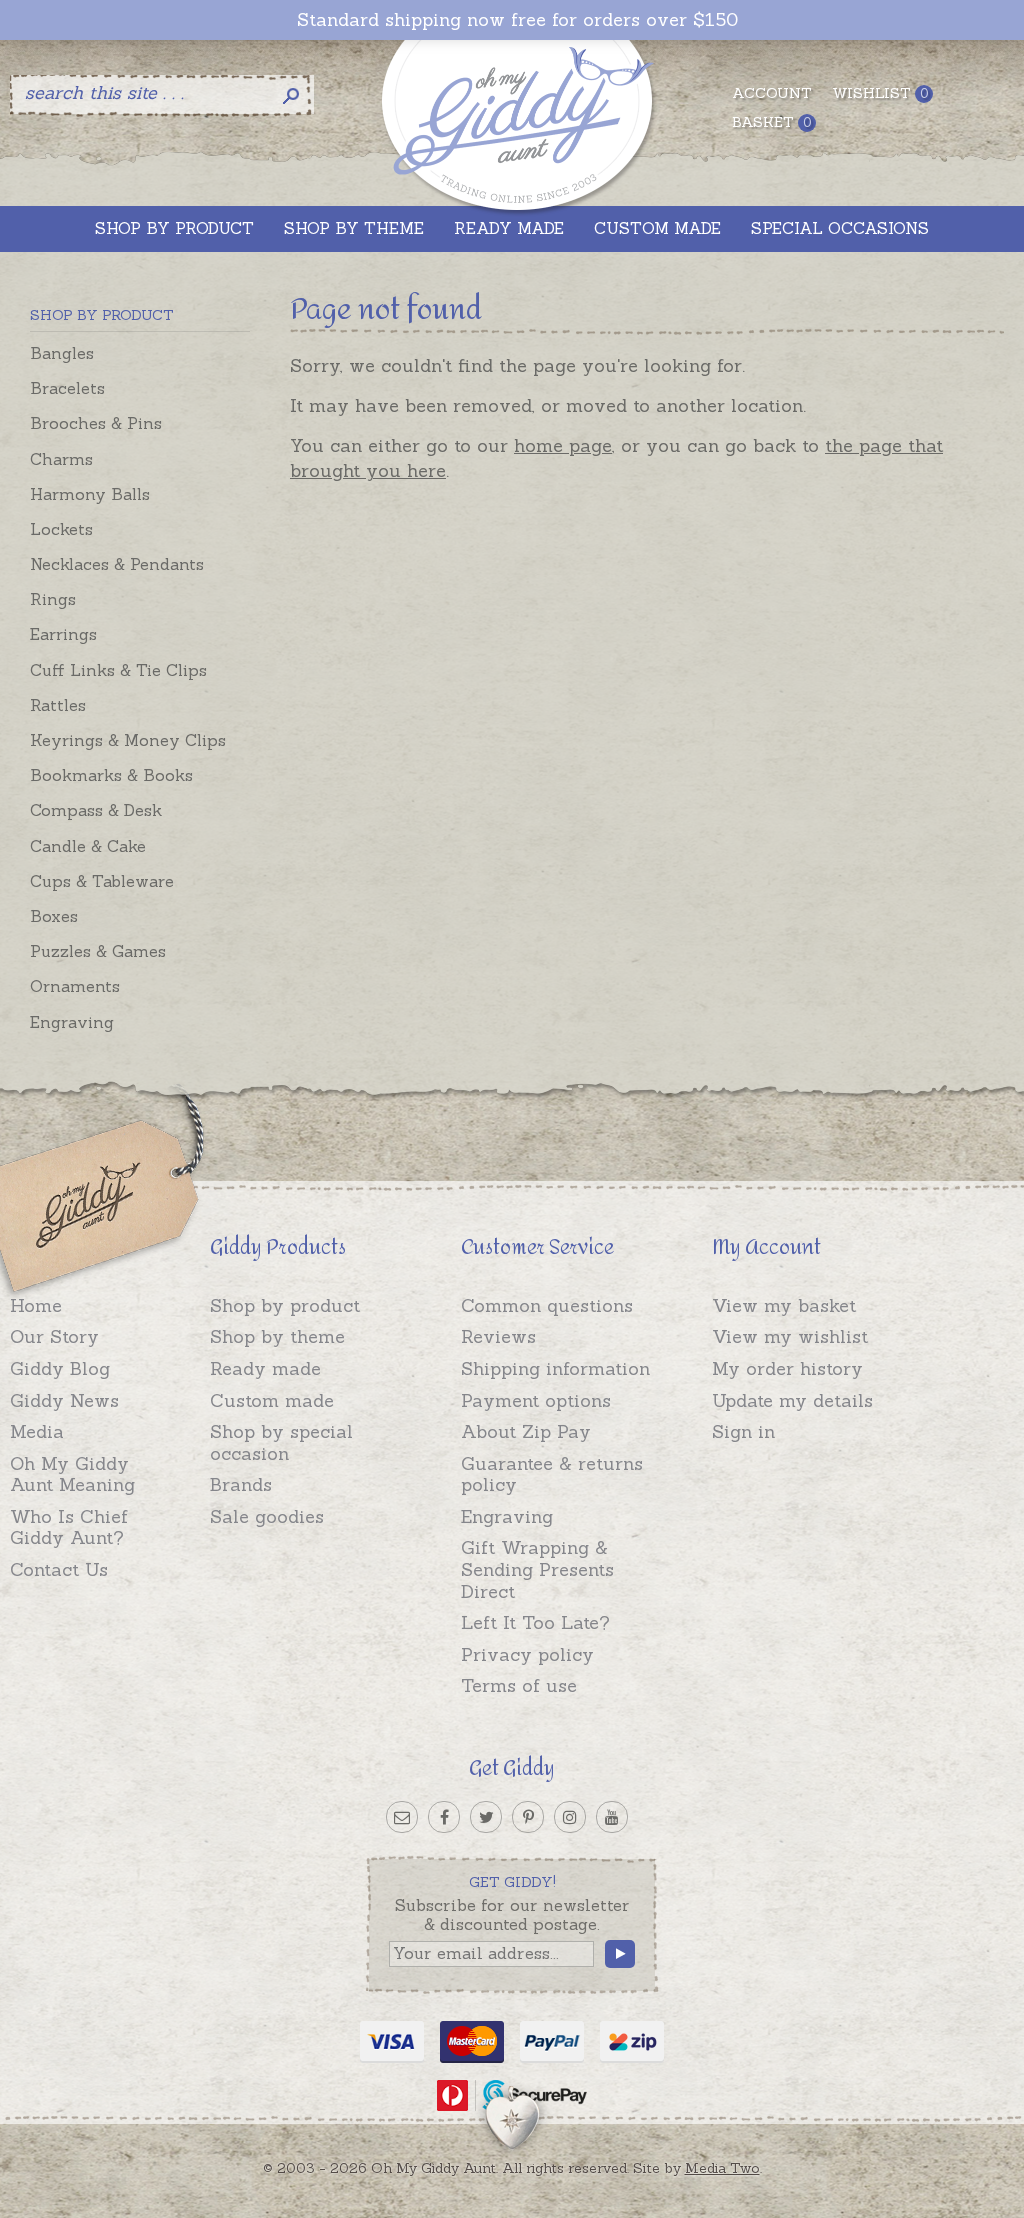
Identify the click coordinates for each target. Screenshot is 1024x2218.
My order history (787, 1368)
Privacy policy (527, 1654)
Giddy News (64, 1400)
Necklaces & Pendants (117, 564)
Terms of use (519, 1685)
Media (37, 1431)
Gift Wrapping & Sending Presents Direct (537, 1569)
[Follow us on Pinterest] (528, 1817)
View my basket (784, 1305)
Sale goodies (267, 1516)
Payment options (536, 1400)
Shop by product (285, 1305)
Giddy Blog (60, 1368)
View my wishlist (790, 1336)
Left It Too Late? (535, 1622)
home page (563, 445)
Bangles (62, 353)
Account (772, 93)
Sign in (743, 1431)
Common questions (547, 1305)
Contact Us (59, 1569)
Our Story (54, 1336)
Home (36, 1305)
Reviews (498, 1336)
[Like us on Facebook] (444, 1817)
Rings (53, 599)
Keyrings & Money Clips (128, 740)
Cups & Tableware (102, 881)
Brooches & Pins (96, 423)
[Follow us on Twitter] (486, 1817)
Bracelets (67, 388)
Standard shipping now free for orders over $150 (517, 20)
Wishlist (880, 93)
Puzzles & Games (98, 951)
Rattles (58, 705)
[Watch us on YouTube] (612, 1817)
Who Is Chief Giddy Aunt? (69, 1527)
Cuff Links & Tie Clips (118, 670)
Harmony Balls (90, 494)
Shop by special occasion (281, 1442)
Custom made (272, 1400)
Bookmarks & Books (111, 775)
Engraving (72, 1022)
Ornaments (75, 986)
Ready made (265, 1368)
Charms (61, 459)
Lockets (61, 529)
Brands (241, 1484)
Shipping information (555, 1368)
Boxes (54, 916)
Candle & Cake (88, 846)
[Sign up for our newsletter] (402, 1817)
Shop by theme (277, 1336)
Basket (771, 122)
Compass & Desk (96, 810)
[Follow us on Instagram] (570, 1817)
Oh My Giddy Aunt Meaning (72, 1474)
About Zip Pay (526, 1431)
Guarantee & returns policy (552, 1474)
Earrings (63, 634)
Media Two (722, 2168)
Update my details (792, 1400)
